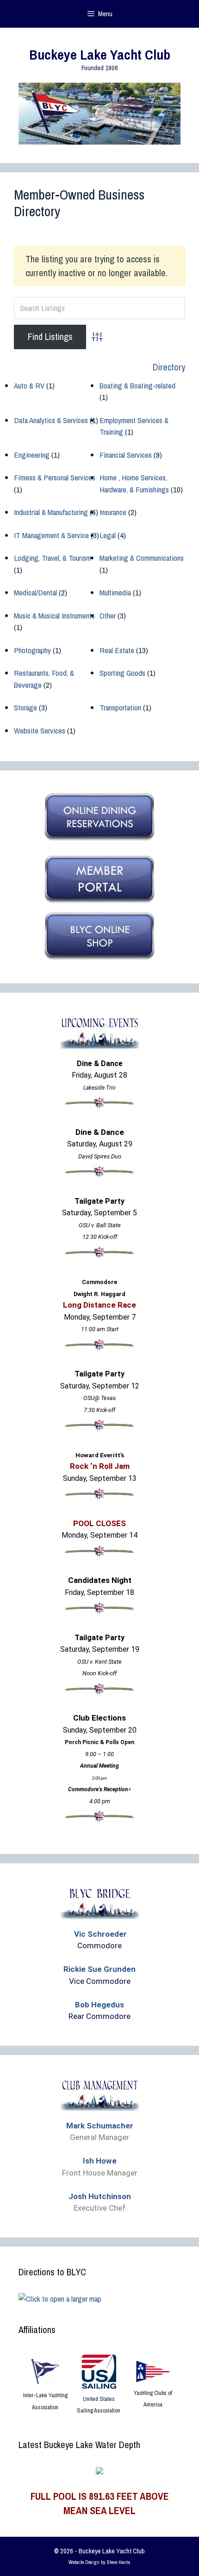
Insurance (113, 512)
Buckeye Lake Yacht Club (100, 55)
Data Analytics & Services (51, 420)
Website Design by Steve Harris (99, 2562)
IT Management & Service (51, 535)
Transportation (120, 707)
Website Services (40, 730)
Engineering (32, 455)
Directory (169, 367)
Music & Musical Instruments (54, 615)
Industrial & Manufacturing (51, 512)
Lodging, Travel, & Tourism (53, 558)
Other (108, 615)
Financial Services (126, 455)
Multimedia (115, 592)
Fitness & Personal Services (55, 477)
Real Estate (117, 650)
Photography (32, 650)
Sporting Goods (122, 673)
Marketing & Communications (142, 558)
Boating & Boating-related (137, 385)
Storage (25, 707)
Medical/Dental (35, 592)
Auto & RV (29, 385)
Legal (108, 535)
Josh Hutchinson (100, 2196)
